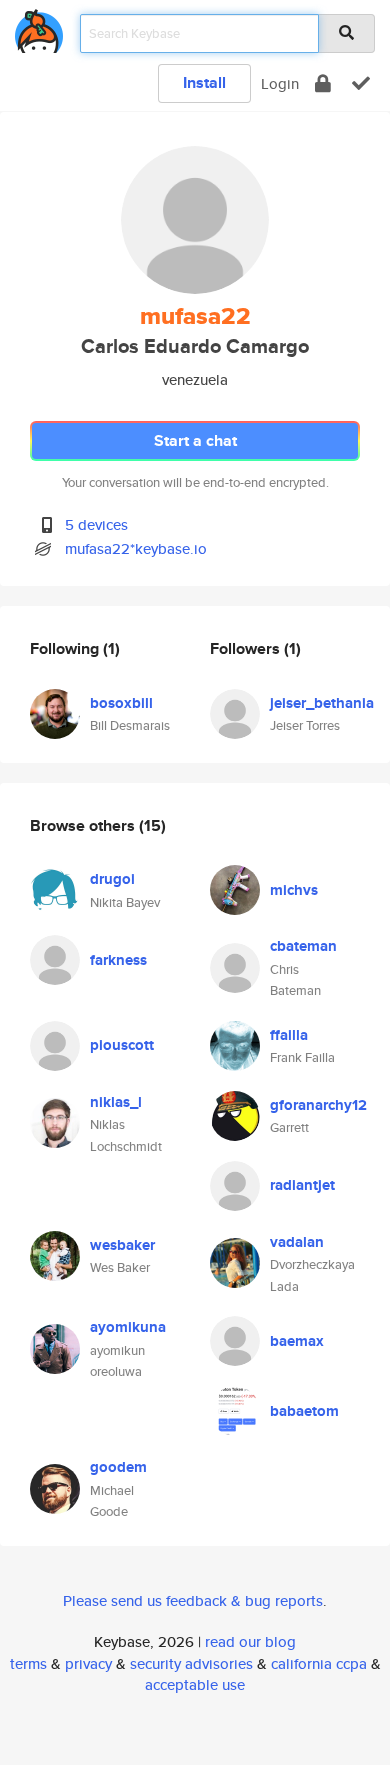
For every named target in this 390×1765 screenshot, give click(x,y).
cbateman (303, 946)
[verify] (361, 83)
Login (280, 83)
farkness (118, 960)
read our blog (250, 1641)
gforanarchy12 (318, 1105)
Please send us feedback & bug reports (193, 1600)
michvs (294, 890)
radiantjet (302, 1185)
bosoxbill (121, 703)
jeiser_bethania (322, 703)
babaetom (304, 1411)
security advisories (191, 1663)
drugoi (112, 879)
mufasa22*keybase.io (136, 548)
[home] (39, 27)
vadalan (297, 1242)
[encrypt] (323, 83)
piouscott (122, 1045)
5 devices (96, 524)
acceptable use (195, 1684)
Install (204, 82)
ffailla (289, 1035)
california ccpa (319, 1663)
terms (28, 1663)
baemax (297, 1341)
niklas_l (116, 1102)
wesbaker (122, 1245)
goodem (118, 1467)
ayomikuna (128, 1327)
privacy (88, 1663)
